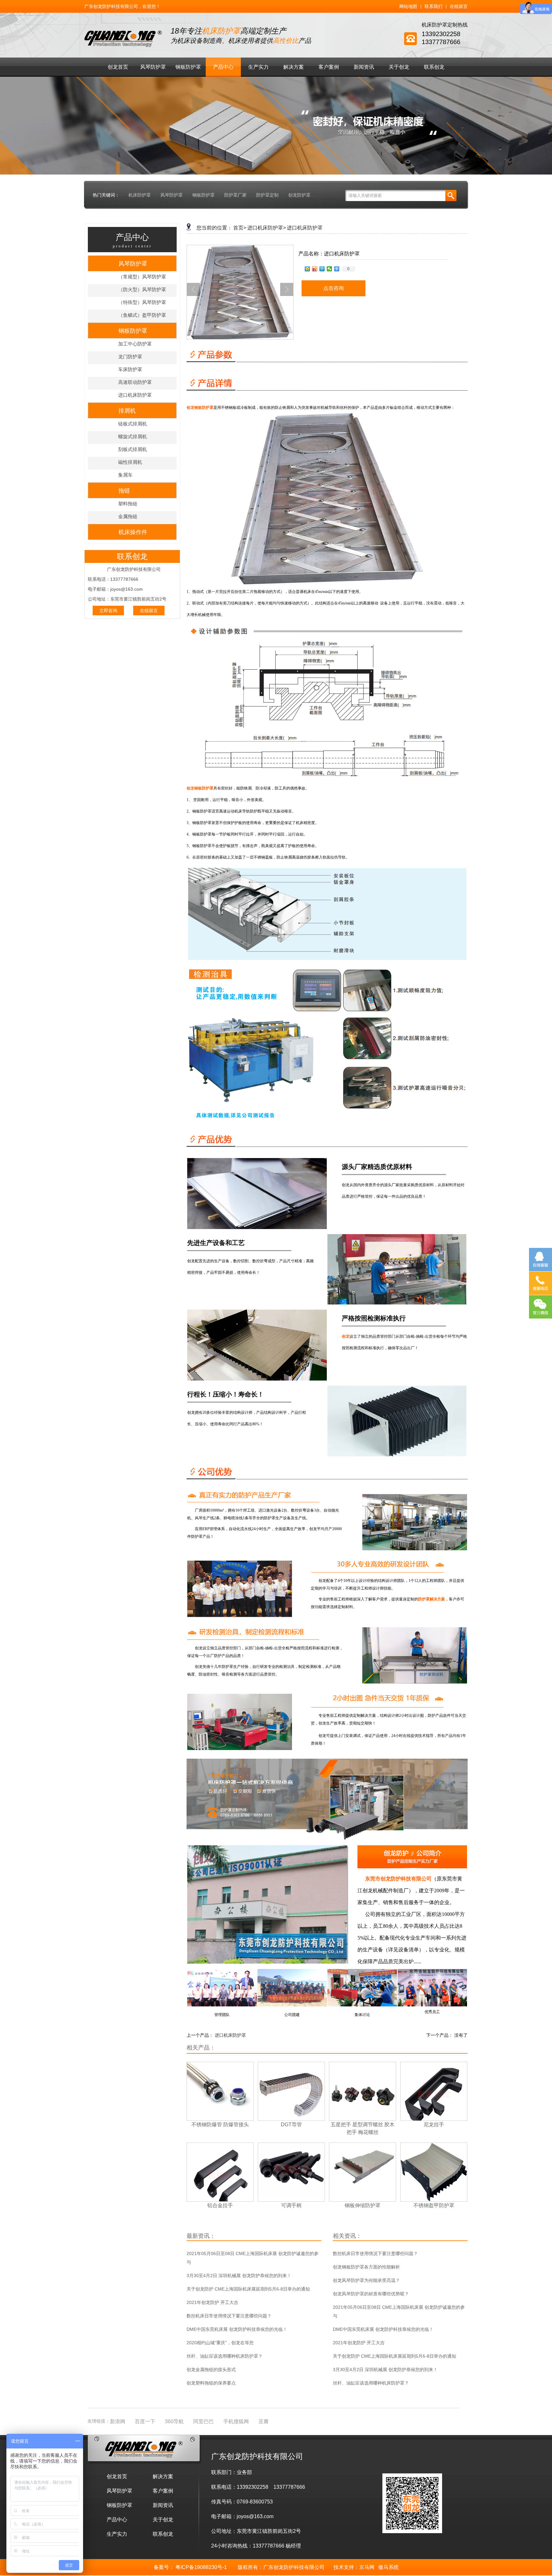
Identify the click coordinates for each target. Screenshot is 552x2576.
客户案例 (329, 67)
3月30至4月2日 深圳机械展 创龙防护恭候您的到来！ (239, 2276)
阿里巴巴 (203, 2421)
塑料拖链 (128, 504)
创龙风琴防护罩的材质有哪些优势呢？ (371, 2294)
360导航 (174, 2421)
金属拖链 (128, 516)
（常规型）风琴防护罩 (142, 277)
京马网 (367, 2567)
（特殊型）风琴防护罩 (142, 302)
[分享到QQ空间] (307, 269)
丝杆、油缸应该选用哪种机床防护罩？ (225, 2356)
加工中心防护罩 (135, 344)
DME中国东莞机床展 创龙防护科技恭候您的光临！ (237, 2329)
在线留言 (459, 6)
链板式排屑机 (133, 424)
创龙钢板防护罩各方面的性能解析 (366, 2267)
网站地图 (408, 6)
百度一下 (145, 2421)
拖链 (124, 491)
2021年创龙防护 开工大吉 (212, 2302)
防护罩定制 (267, 195)
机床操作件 (133, 532)
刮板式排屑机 (133, 449)
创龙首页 (118, 67)
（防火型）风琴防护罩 (142, 289)
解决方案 (294, 67)
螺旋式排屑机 (133, 436)
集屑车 (125, 475)
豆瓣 (264, 2421)
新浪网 (118, 2421)
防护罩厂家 (235, 195)
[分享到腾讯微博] (322, 269)
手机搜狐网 (236, 2421)
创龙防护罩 (299, 195)
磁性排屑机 (130, 462)
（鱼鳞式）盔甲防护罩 (142, 315)
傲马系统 (388, 2567)
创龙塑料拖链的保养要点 (211, 2383)
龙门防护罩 (130, 357)
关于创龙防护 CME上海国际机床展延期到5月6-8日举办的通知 (248, 2289)
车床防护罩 (130, 369)
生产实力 (258, 67)
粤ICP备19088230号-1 (201, 2567)
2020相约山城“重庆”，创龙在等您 (220, 2343)
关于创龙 (399, 67)
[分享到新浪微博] (315, 269)
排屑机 (127, 411)
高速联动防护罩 (135, 382)
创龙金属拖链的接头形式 (211, 2370)
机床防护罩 (140, 195)
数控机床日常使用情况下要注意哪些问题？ (229, 2316)
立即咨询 (108, 611)
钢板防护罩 (188, 67)
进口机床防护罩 (135, 395)
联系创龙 (434, 67)
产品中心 (223, 67)
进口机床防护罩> (267, 228)
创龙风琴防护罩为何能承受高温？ (366, 2280)
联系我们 (433, 6)
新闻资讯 (364, 67)
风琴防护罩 (153, 67)
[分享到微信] (330, 269)
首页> (240, 228)
